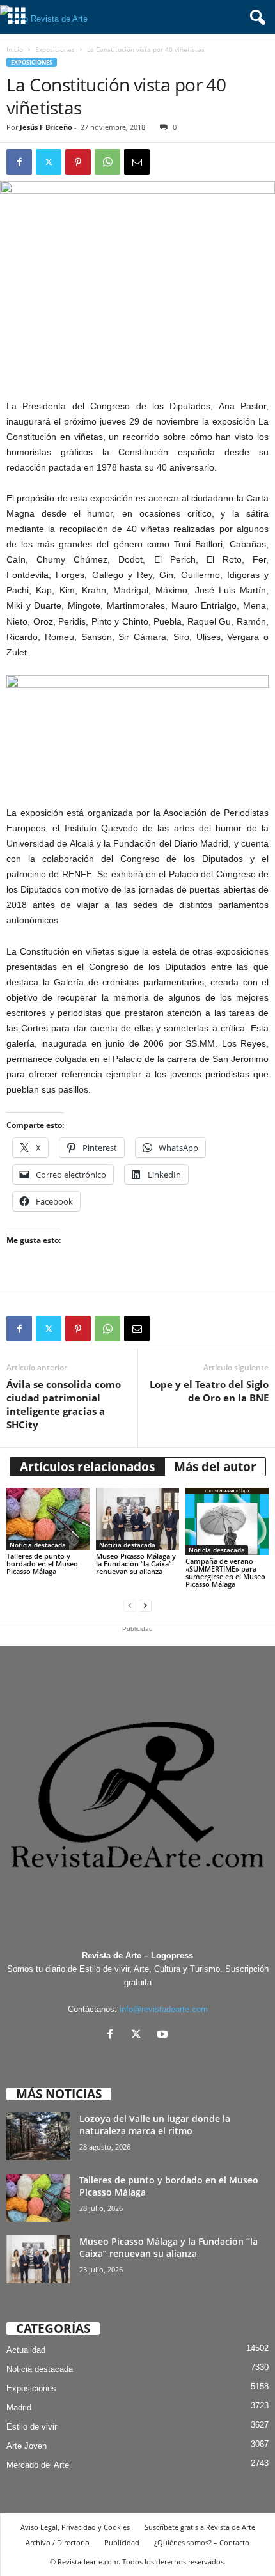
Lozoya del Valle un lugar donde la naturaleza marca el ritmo (155, 2125)
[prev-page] (130, 1606)
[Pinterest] (78, 162)
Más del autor (215, 1467)
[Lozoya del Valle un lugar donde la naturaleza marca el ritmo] (38, 2136)
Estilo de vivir (32, 2427)
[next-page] (145, 1606)
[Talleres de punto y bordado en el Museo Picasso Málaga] (48, 1519)
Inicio (15, 49)
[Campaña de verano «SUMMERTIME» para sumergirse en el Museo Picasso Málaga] (227, 1521)
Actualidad (26, 2350)
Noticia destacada (38, 1545)
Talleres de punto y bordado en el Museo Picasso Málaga (42, 1564)
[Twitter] (49, 162)
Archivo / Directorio (58, 2542)
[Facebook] (19, 162)
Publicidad (122, 2542)
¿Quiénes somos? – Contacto (202, 2542)
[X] (139, 2035)
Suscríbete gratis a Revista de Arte (200, 2527)
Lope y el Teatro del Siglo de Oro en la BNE (209, 1391)
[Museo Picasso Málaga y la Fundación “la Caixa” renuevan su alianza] (137, 1519)
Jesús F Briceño (46, 127)
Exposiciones (55, 49)
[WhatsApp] (107, 162)
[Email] (137, 162)
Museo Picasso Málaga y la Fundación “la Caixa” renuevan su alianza (136, 1564)
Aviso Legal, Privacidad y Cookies (75, 2527)
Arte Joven (27, 2446)
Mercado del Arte (38, 2465)
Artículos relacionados (87, 1467)
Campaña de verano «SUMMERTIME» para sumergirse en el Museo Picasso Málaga (225, 1573)
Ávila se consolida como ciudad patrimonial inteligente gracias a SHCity (64, 1404)
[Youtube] (164, 2035)
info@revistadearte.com (164, 2009)
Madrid (19, 2408)
